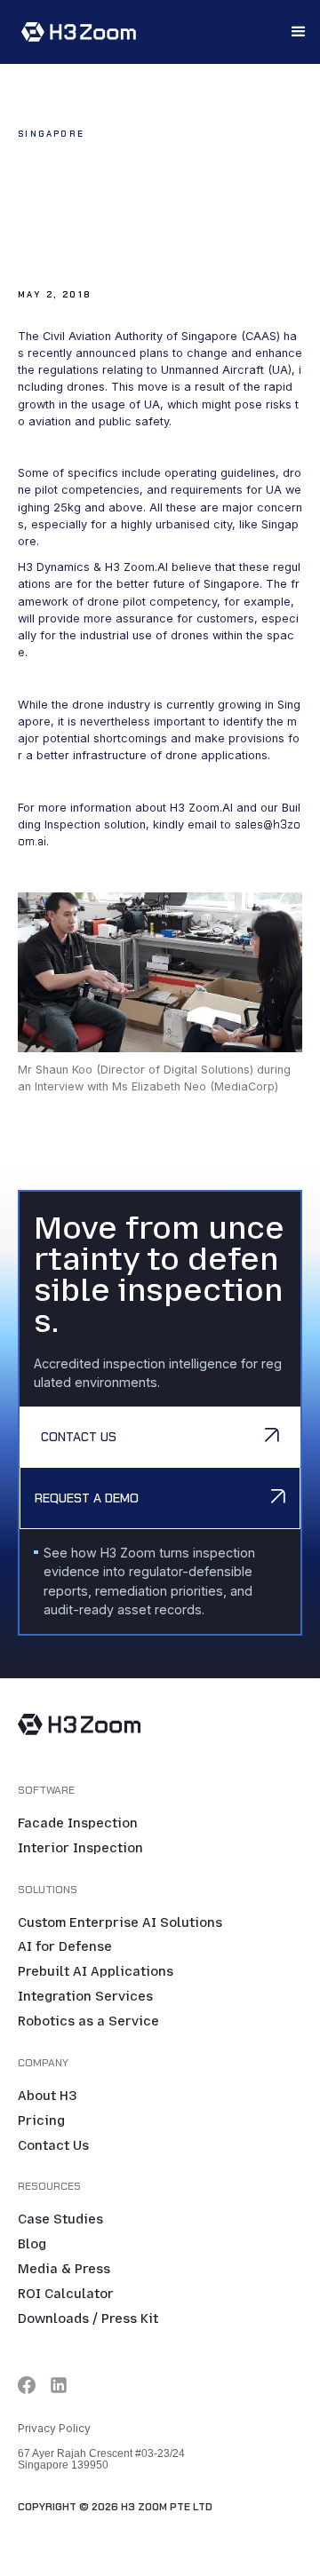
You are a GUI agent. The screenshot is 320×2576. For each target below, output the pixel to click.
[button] (299, 32)
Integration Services (85, 1997)
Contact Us (53, 2146)
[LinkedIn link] (59, 2385)
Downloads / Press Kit (88, 2319)
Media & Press (64, 2270)
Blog (32, 2245)
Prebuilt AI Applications (96, 1972)
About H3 (47, 2096)
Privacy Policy (54, 2428)
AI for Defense (65, 1947)
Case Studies (60, 2220)
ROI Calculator (66, 2295)
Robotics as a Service (88, 2022)
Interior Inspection (80, 1849)
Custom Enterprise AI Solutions (120, 1923)
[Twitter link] (27, 2385)
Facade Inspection (78, 1824)
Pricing (41, 2121)
